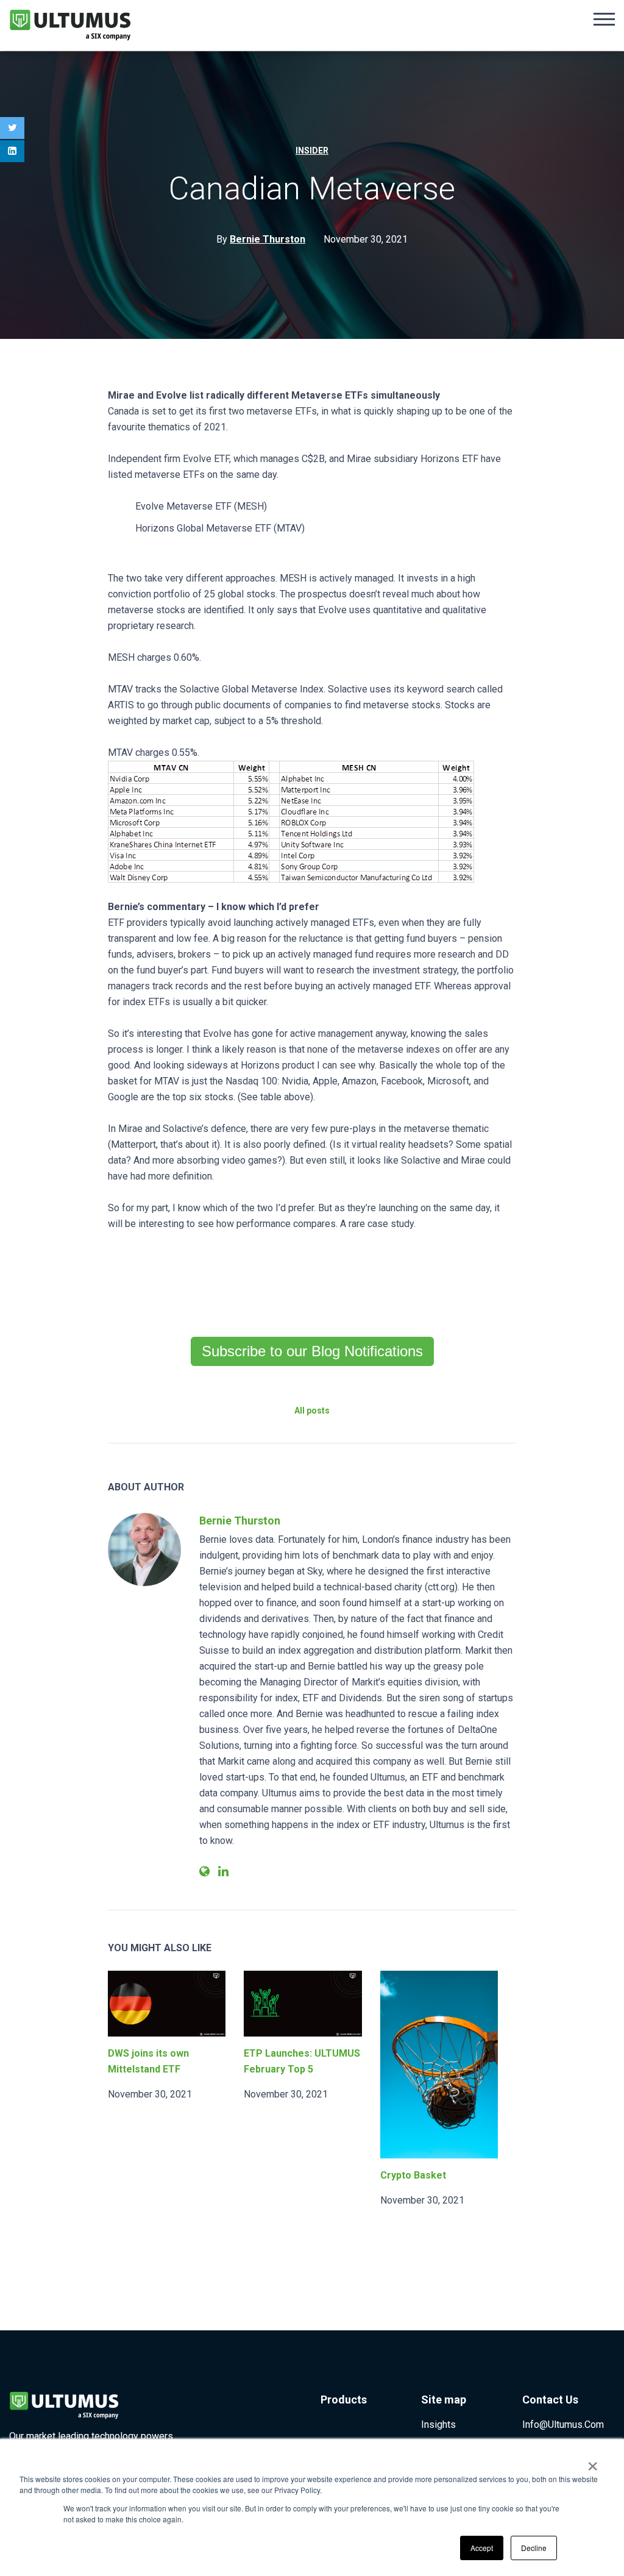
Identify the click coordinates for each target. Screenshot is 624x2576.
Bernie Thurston (240, 1521)
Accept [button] (482, 2548)
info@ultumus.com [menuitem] (563, 2425)
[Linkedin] (12, 151)
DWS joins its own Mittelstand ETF (148, 2061)
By (261, 239)
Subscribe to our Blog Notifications (312, 1351)
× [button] (593, 2462)
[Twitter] (12, 128)
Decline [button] (534, 2548)
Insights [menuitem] (438, 2425)
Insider (312, 151)
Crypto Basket (413, 2175)
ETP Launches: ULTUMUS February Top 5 (302, 2061)
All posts (312, 1411)
